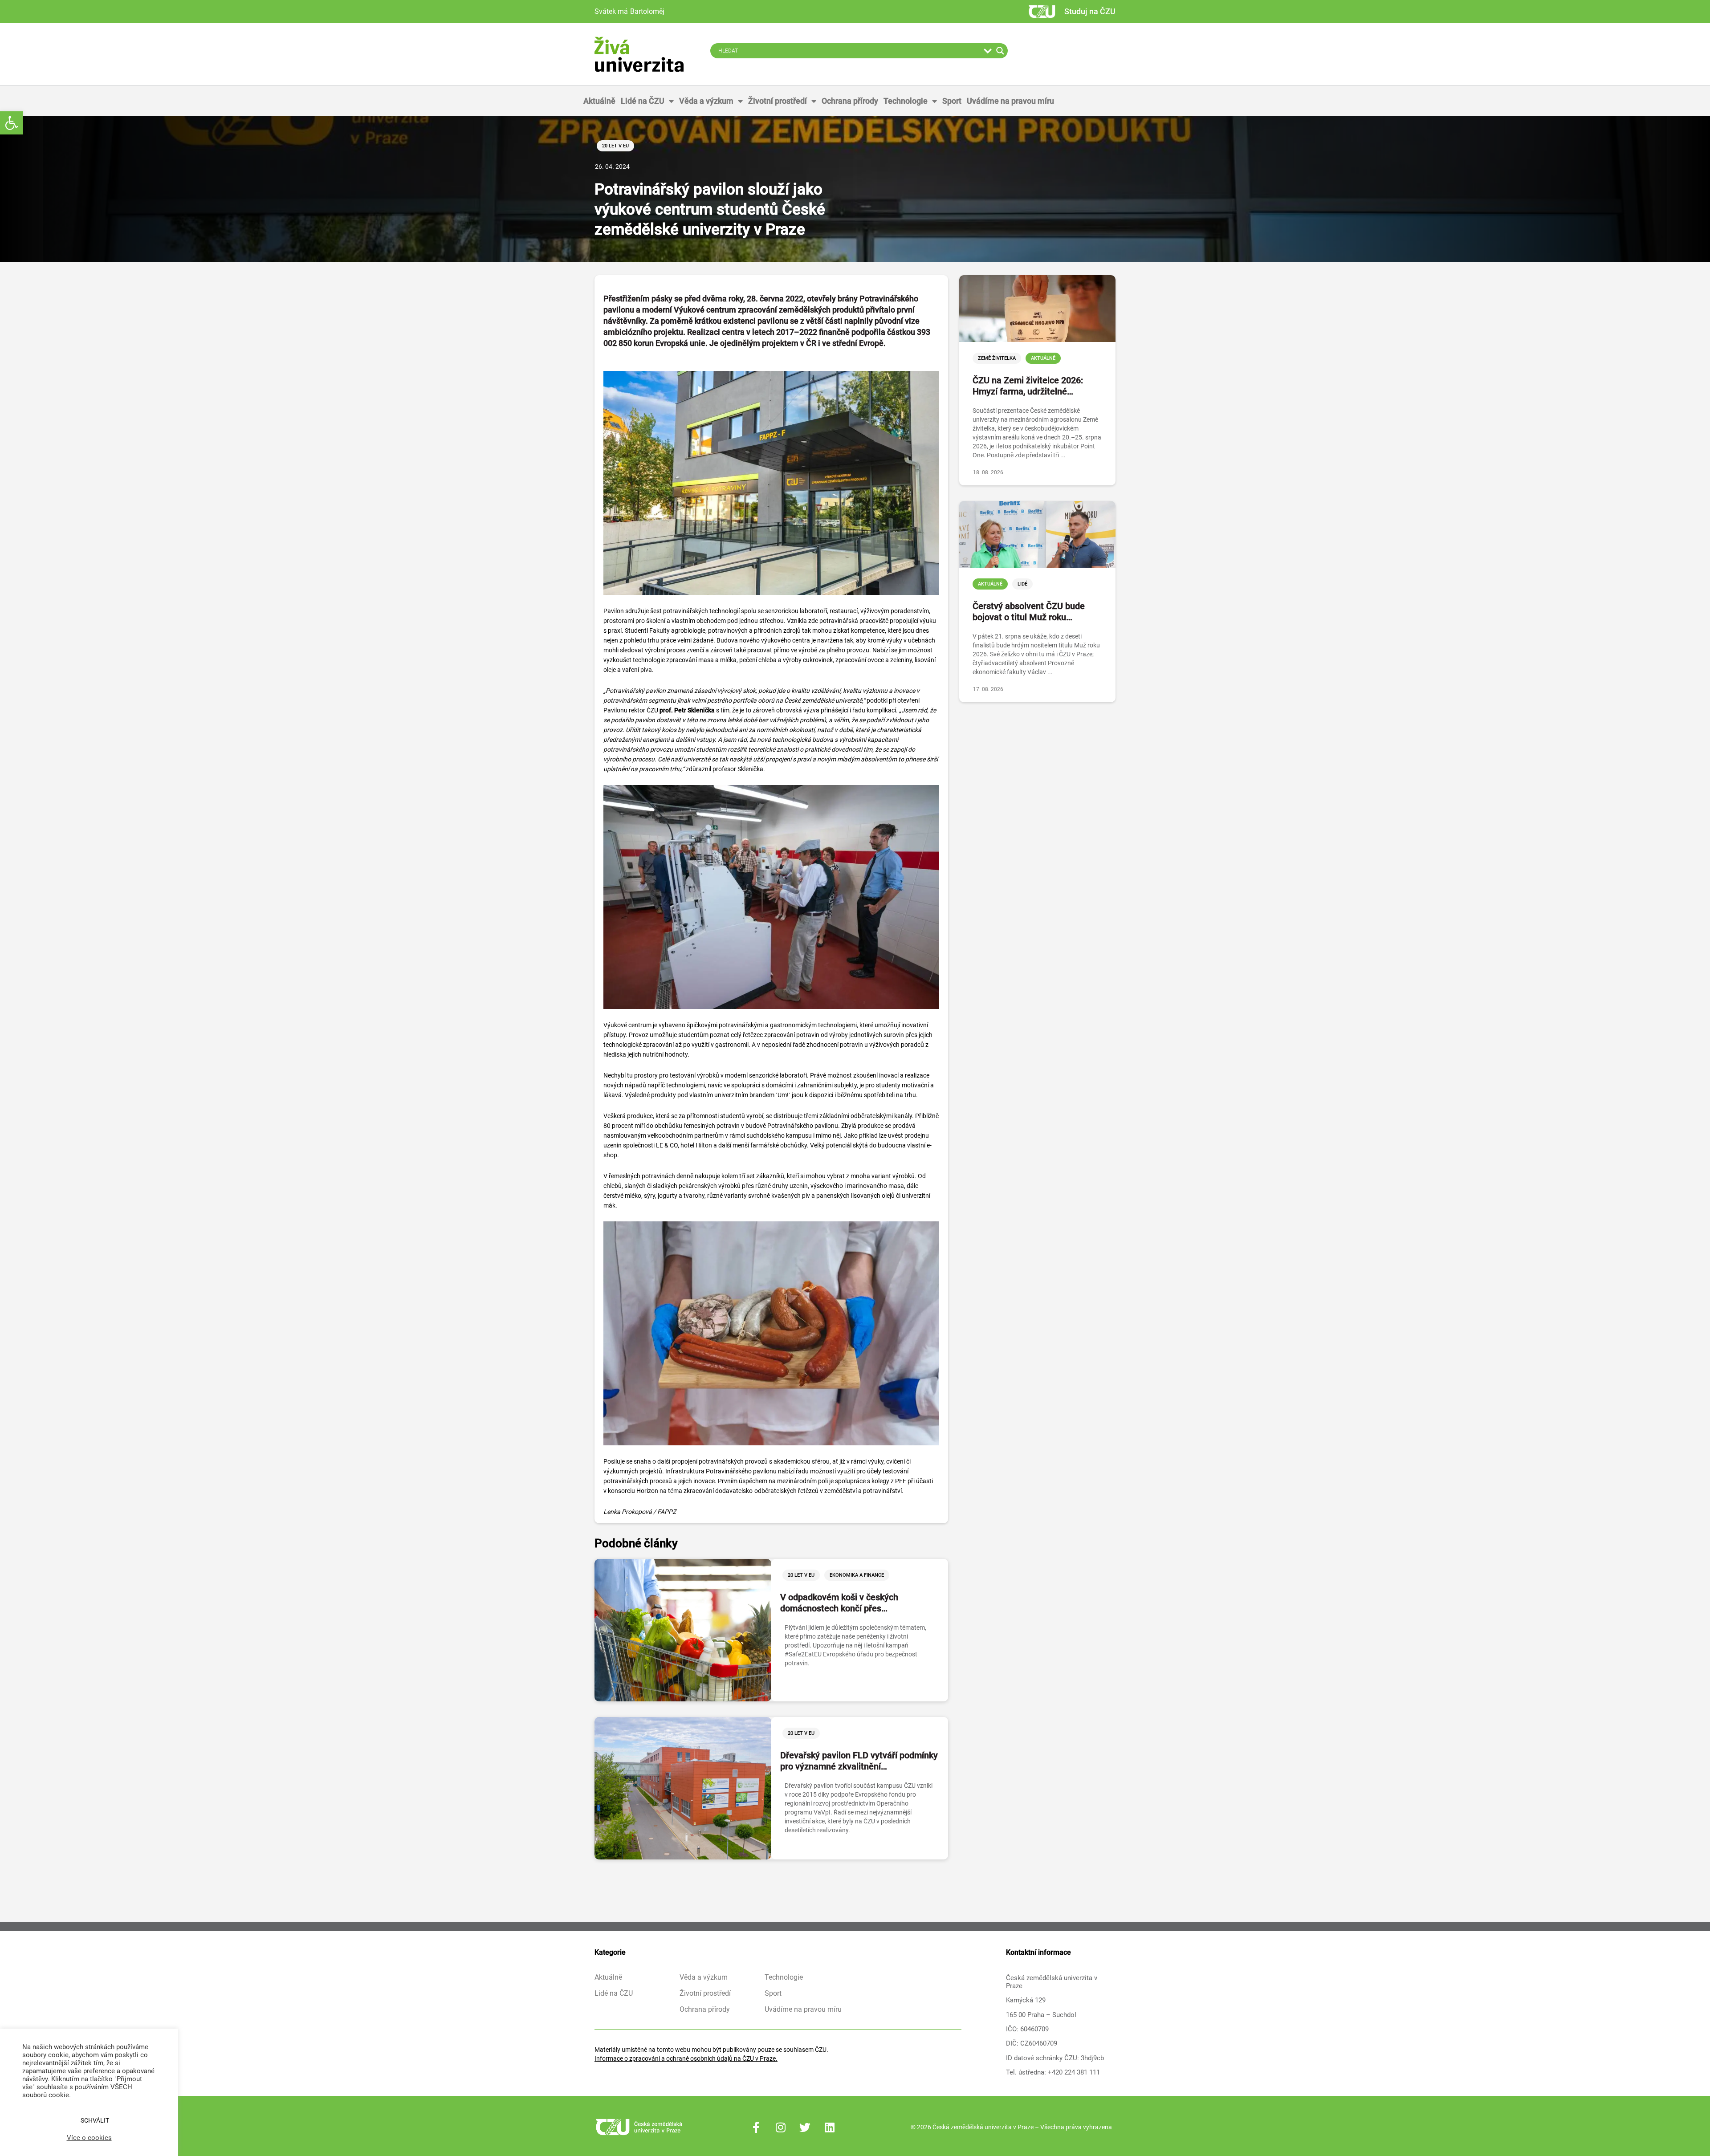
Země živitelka (997, 358)
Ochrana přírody (850, 101)
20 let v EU (615, 146)
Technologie (906, 101)
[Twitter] (805, 2127)
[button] (12, 123)
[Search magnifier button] (1000, 51)
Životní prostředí (778, 101)
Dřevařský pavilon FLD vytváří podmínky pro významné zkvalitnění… (859, 1761)
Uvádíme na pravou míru (1010, 101)
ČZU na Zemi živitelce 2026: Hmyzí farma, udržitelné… (1028, 386)
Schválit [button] (95, 2120)
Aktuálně (599, 101)
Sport (952, 101)
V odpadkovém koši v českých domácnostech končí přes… (839, 1603)
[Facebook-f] (756, 2127)
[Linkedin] (830, 2127)
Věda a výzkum (706, 101)
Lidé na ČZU (643, 101)
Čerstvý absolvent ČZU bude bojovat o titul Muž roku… (1029, 612)
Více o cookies (89, 2138)
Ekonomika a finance (857, 1575)
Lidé (1022, 584)
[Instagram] (781, 2127)
